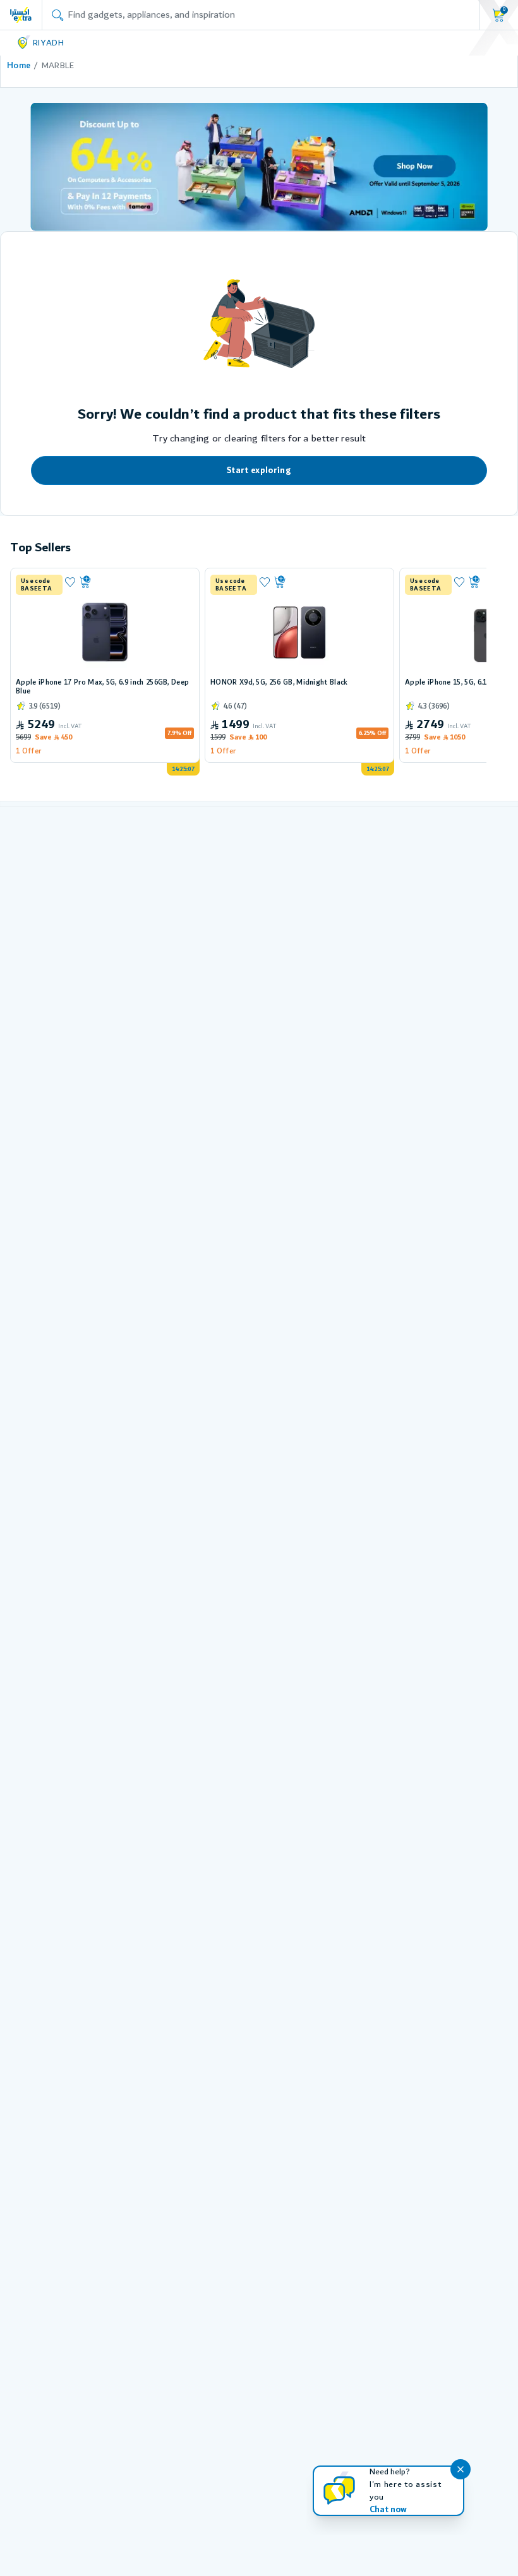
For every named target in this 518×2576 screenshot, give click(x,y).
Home (19, 66)
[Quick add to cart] (135, 582)
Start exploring (259, 470)
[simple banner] (21, 15)
